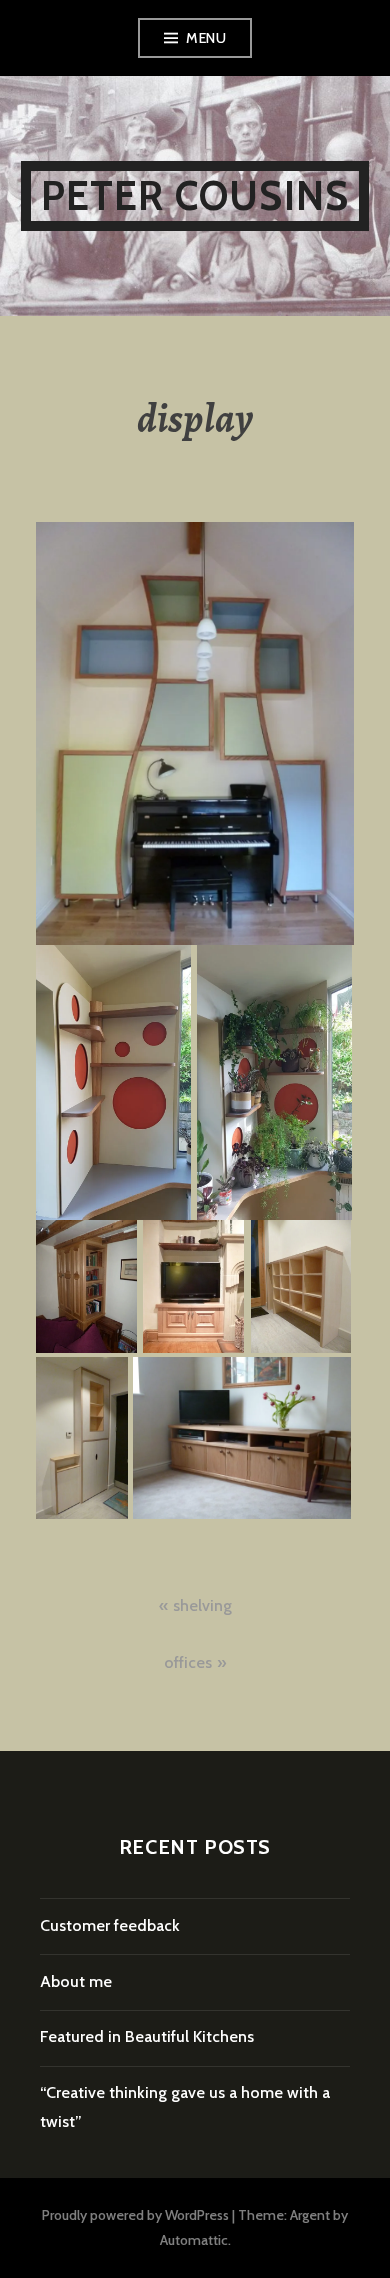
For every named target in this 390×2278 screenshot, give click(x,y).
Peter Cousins (195, 195)
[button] (195, 733)
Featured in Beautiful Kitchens (147, 2036)
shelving (202, 1605)
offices (188, 1662)
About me (76, 1981)
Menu (206, 38)
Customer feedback (110, 1925)
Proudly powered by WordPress (135, 2215)
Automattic (194, 2240)
